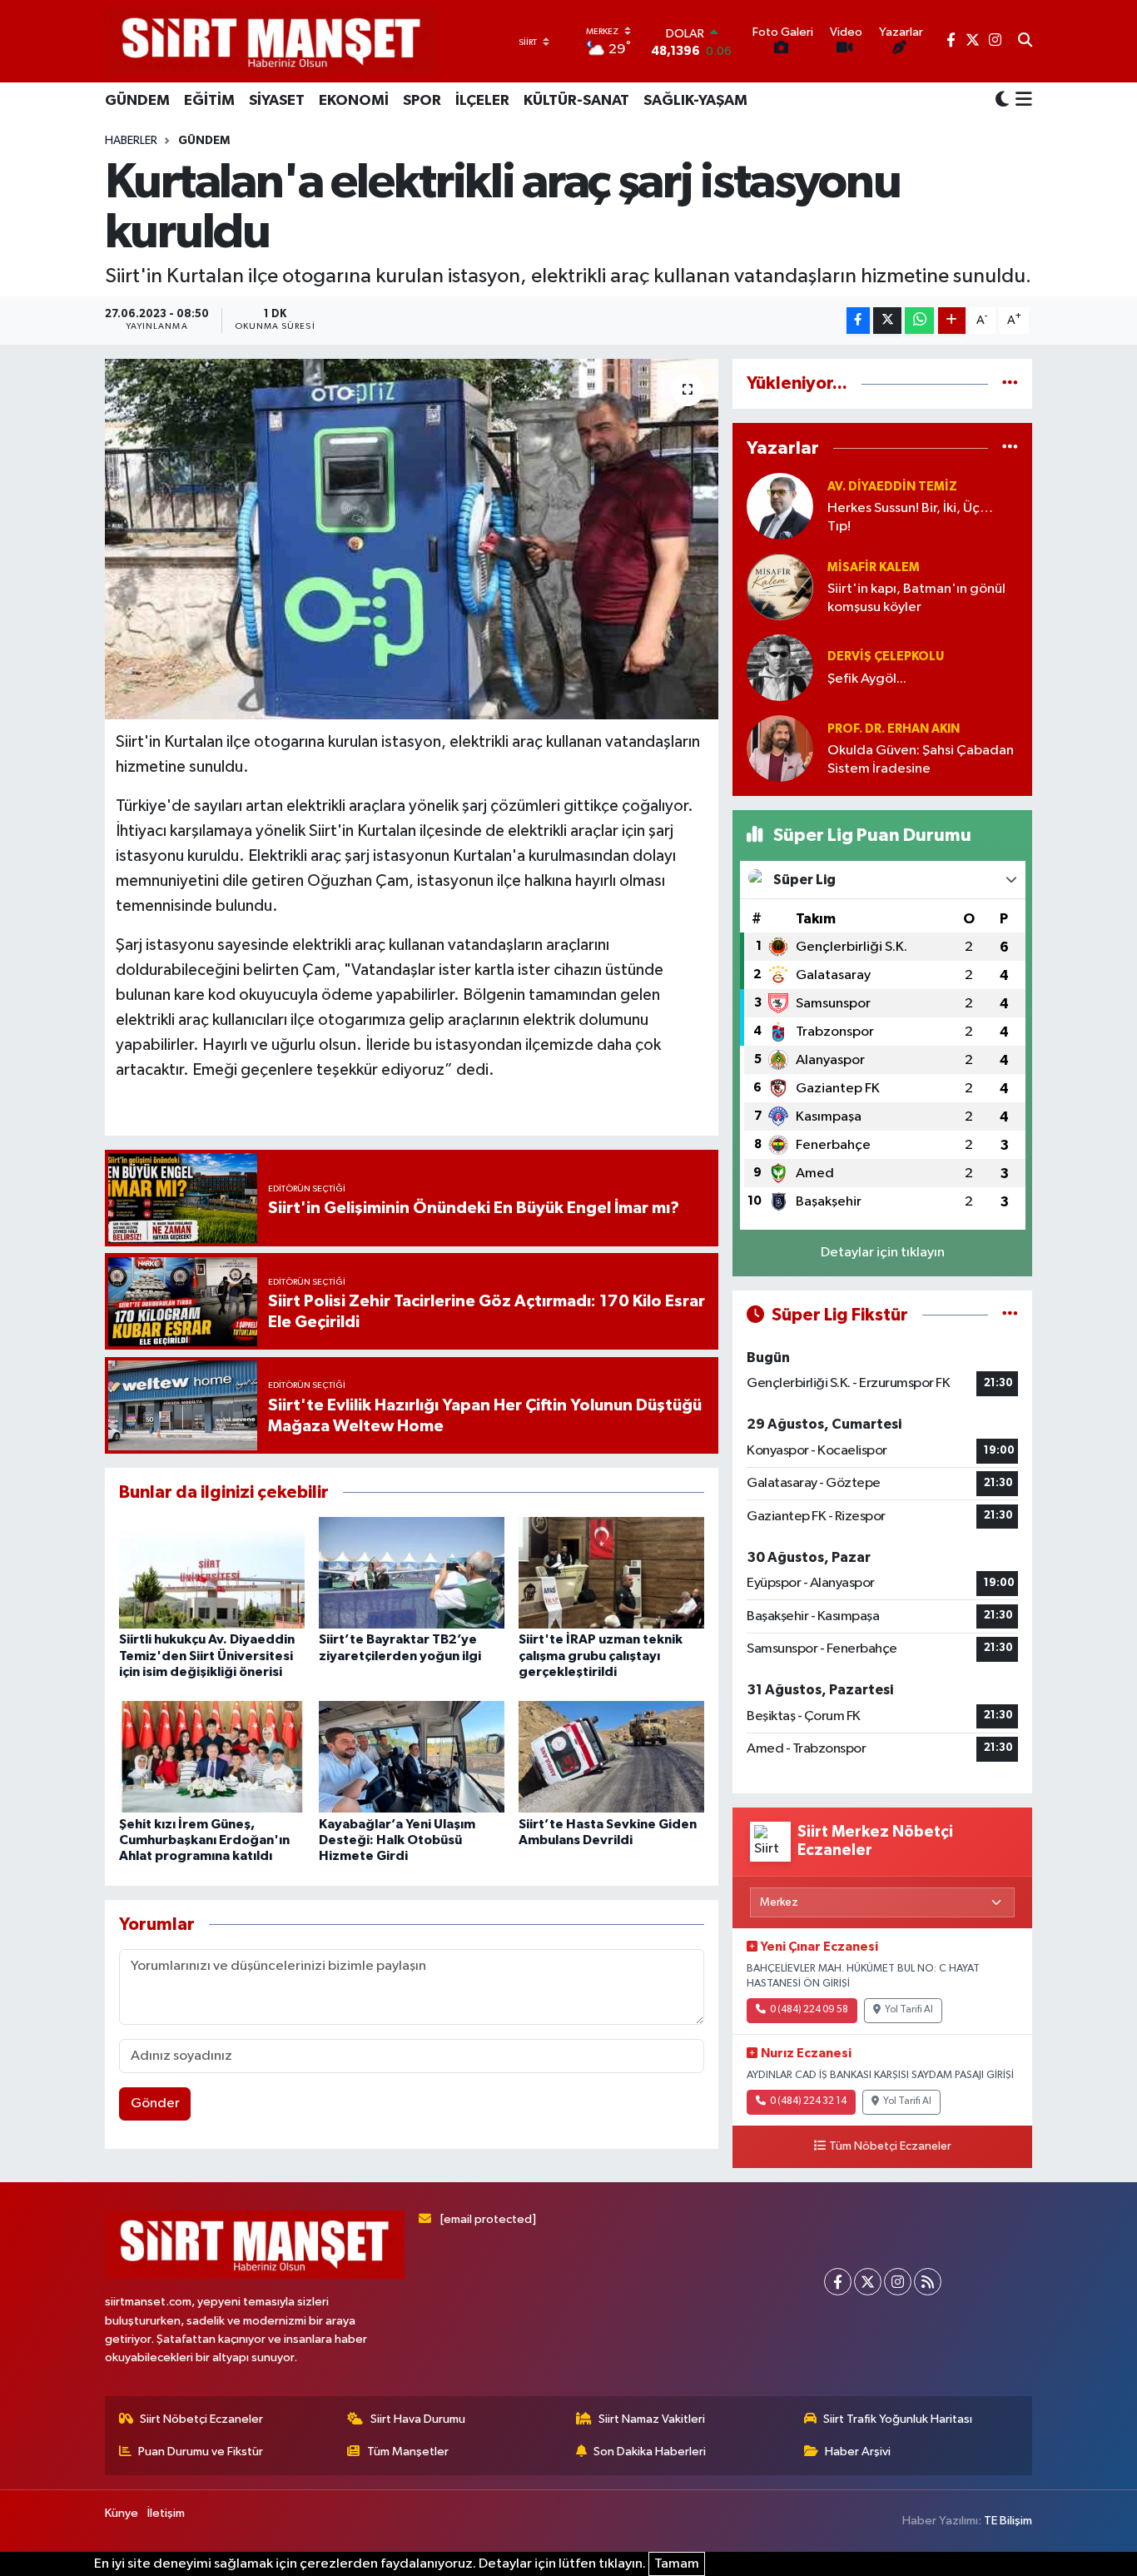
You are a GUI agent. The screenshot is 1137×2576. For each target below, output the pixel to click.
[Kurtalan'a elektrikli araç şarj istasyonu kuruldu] (412, 539)
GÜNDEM (137, 101)
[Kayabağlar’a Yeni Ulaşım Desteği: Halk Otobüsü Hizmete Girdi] (412, 1756)
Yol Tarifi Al (909, 2010)
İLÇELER (482, 101)
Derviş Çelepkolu (886, 656)
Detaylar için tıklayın (883, 1253)
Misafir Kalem (874, 567)
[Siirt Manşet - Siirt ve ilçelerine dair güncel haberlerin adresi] (271, 41)
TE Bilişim (1008, 2521)
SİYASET (277, 101)
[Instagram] (898, 2282)
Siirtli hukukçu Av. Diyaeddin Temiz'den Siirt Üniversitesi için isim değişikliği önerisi (207, 1655)
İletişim (166, 2513)
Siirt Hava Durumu (418, 2419)
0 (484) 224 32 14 (808, 2101)
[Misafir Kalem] (780, 587)
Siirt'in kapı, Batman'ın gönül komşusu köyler (916, 598)
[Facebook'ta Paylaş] (858, 321)
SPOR (422, 101)
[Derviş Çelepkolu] (780, 667)
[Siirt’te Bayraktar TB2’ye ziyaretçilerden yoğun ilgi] (412, 1572)
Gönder (155, 2104)
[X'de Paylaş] (887, 321)
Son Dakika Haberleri (650, 2452)
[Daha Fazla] (952, 321)
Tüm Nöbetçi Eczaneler (890, 2146)
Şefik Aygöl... (867, 679)
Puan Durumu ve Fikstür (201, 2452)
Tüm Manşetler (408, 2452)
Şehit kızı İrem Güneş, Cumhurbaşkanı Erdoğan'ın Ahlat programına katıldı (204, 1840)
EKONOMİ (354, 101)
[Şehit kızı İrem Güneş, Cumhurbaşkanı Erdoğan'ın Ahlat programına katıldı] (212, 1756)
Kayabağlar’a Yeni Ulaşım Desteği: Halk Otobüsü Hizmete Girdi (397, 1840)
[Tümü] (1010, 383)
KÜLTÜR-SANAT (576, 101)
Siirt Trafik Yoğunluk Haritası (898, 2419)
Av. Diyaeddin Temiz (892, 487)
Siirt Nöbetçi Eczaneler (201, 2419)
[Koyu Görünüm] (1002, 100)
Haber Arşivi (858, 2452)
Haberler (131, 141)
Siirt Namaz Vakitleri (652, 2419)
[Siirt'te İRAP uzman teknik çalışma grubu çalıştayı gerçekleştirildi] (611, 1572)
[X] (868, 2282)
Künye (122, 2513)
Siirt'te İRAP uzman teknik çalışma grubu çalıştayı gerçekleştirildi (601, 1655)
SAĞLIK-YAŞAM (695, 101)
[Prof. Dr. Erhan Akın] (780, 748)
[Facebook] (838, 2282)
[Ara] (1025, 42)
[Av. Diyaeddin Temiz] (780, 506)
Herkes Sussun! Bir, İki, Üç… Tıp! (910, 517)
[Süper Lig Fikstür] (1010, 1315)
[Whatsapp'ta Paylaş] (919, 321)
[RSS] (928, 2282)
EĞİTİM (209, 101)
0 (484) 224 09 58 (809, 2010)
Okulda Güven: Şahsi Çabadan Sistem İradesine (921, 759)
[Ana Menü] (1021, 101)
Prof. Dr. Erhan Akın (894, 729)
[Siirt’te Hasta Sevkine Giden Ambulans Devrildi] (611, 1756)
